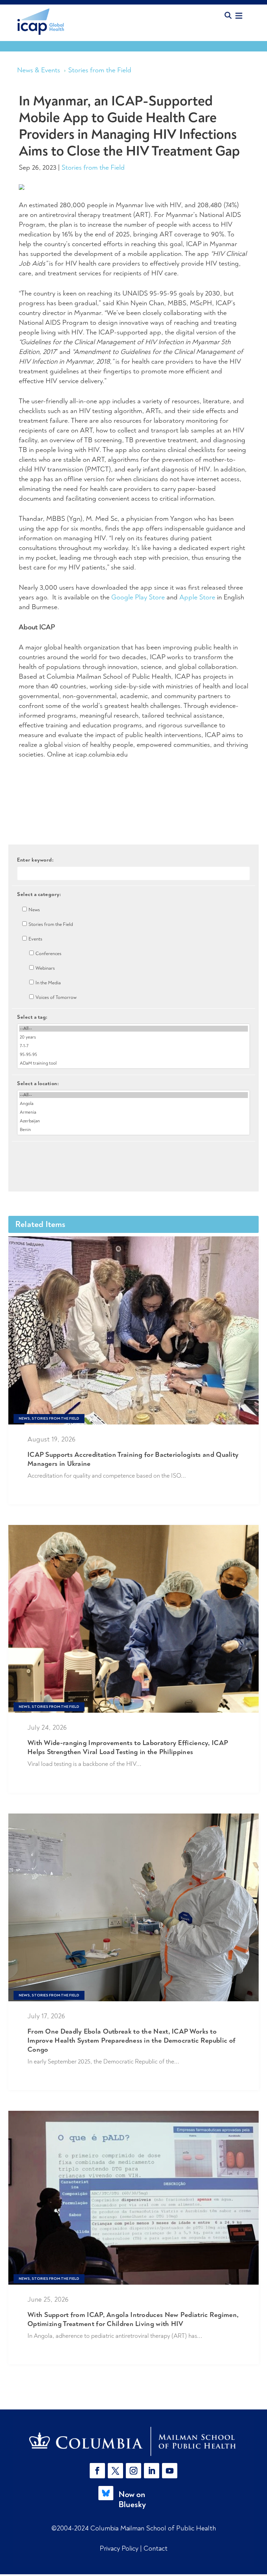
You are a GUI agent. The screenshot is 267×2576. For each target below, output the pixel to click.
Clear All (134, 1153)
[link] (133, 2441)
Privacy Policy (120, 2548)
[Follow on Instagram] (133, 2471)
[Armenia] (133, 1112)
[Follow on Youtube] (170, 2471)
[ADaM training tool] (133, 1063)
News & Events (39, 70)
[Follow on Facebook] (97, 2471)
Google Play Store (138, 597)
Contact (156, 2548)
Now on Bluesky (132, 2499)
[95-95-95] (133, 1055)
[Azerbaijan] (133, 1121)
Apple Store (197, 597)
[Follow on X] (115, 2471)
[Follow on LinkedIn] (152, 2471)
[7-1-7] (133, 1046)
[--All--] (133, 1029)
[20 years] (133, 1037)
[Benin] (133, 1130)
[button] (99, 2471)
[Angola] (133, 1104)
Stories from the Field (100, 70)
